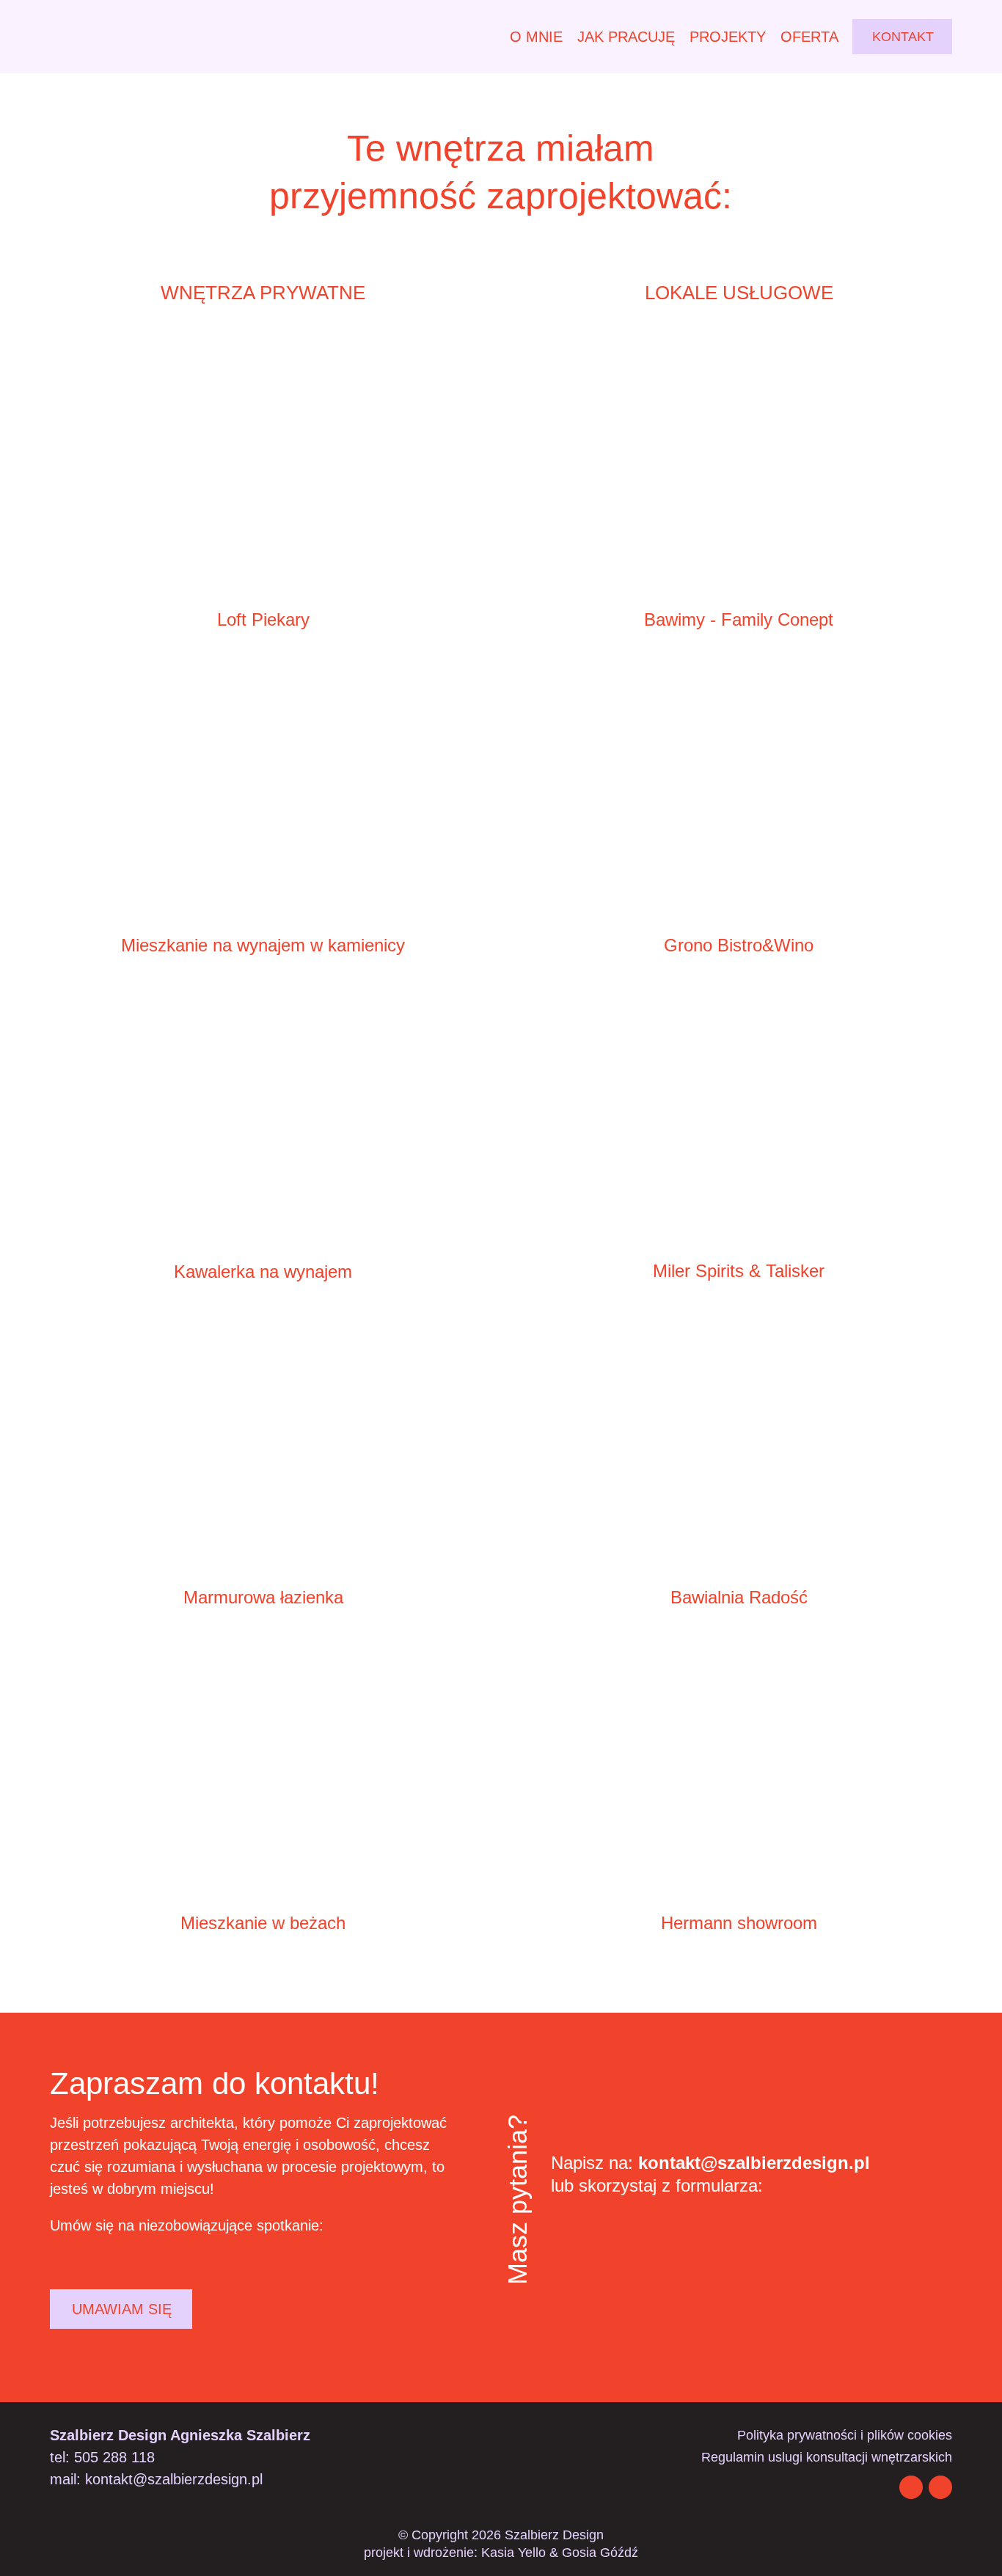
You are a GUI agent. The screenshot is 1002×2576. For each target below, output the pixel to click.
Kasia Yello (513, 2553)
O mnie (536, 37)
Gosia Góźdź (600, 2553)
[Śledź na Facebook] (940, 2487)
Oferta (809, 37)
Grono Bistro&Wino (739, 945)
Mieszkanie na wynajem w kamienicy (263, 945)
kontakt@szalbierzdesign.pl (754, 2163)
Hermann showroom (739, 1923)
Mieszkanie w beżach (263, 1923)
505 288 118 (114, 2457)
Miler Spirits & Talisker (739, 1271)
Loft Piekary (263, 619)
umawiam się (122, 2309)
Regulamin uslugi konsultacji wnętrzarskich (827, 2458)
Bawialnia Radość (739, 1597)
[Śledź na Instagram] (911, 2487)
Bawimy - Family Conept (739, 619)
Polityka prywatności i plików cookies (845, 2436)
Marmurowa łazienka (263, 1597)
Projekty (728, 37)
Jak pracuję (626, 37)
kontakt (903, 37)
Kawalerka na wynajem (263, 1271)
